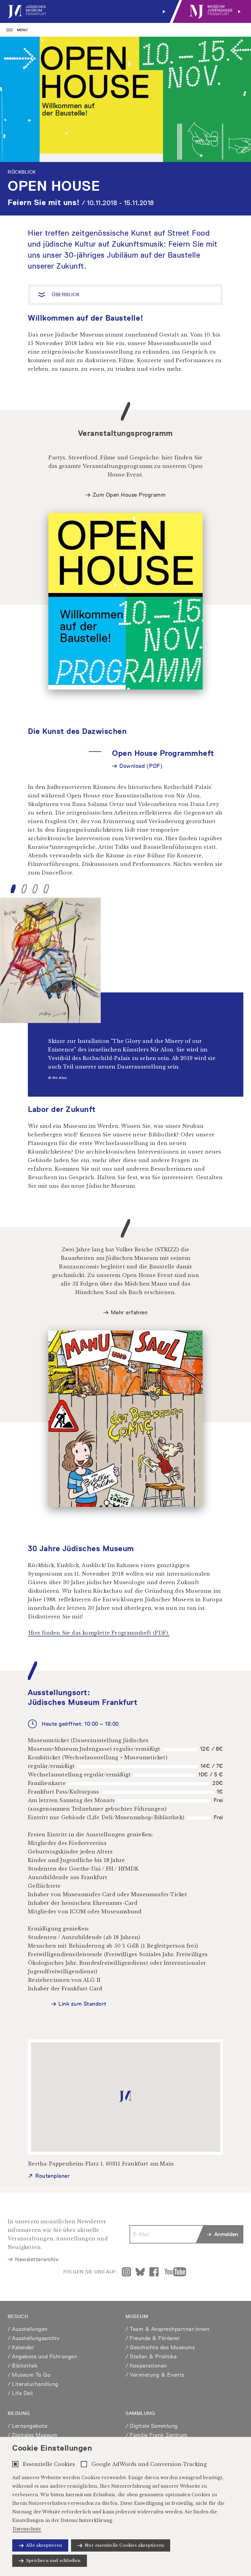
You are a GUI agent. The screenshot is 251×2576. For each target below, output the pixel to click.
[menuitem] (88, 11)
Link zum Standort (82, 2004)
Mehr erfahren (129, 1312)
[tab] (13, 889)
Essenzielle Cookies (49, 2464)
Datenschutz (27, 2529)
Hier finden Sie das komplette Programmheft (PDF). (99, 1633)
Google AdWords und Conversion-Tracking (149, 2464)
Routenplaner (52, 2176)
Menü (22, 30)
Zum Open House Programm (129, 495)
